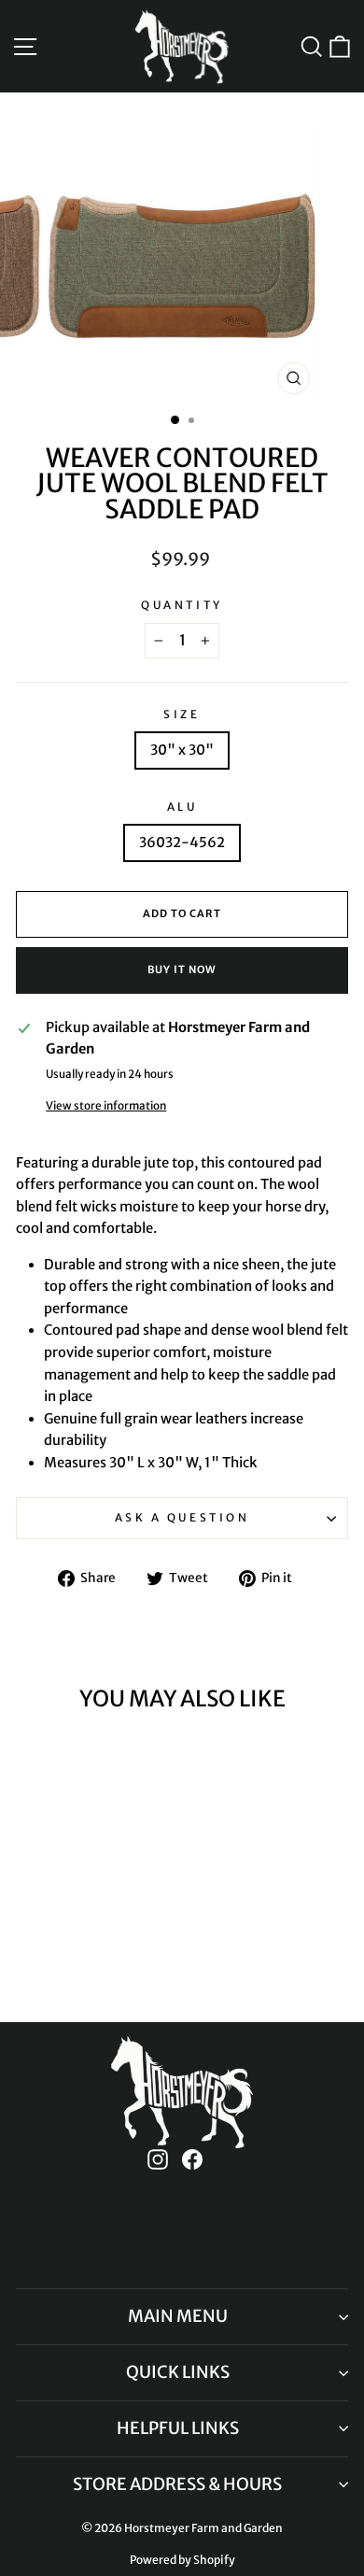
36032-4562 (182, 842)
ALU (182, 807)
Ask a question (182, 1517)
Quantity (182, 605)
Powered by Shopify (182, 2560)
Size (182, 714)
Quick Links (178, 2372)
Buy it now (182, 970)
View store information (106, 1105)
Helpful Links (178, 2428)
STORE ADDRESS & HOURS (177, 2484)
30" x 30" (182, 750)
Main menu (178, 2316)
